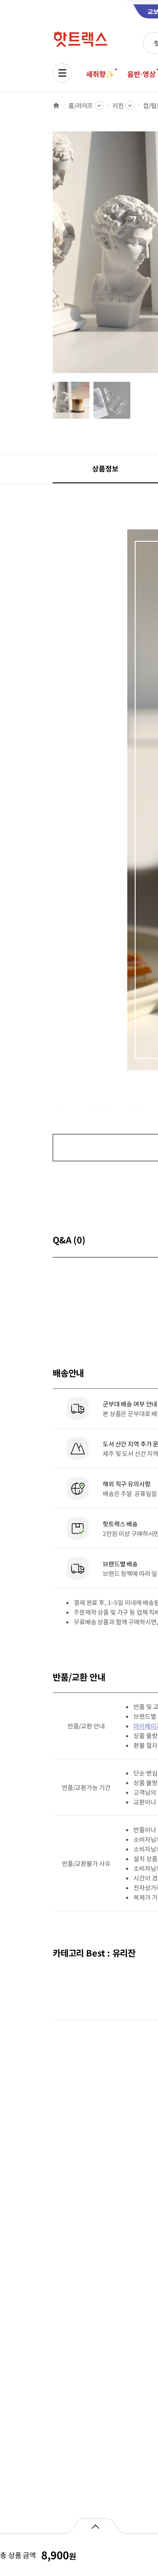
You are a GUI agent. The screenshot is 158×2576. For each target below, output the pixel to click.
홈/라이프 (81, 105)
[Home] (56, 105)
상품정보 (105, 468)
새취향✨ (100, 74)
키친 (118, 105)
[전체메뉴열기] (62, 73)
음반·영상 (141, 74)
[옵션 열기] (95, 2526)
